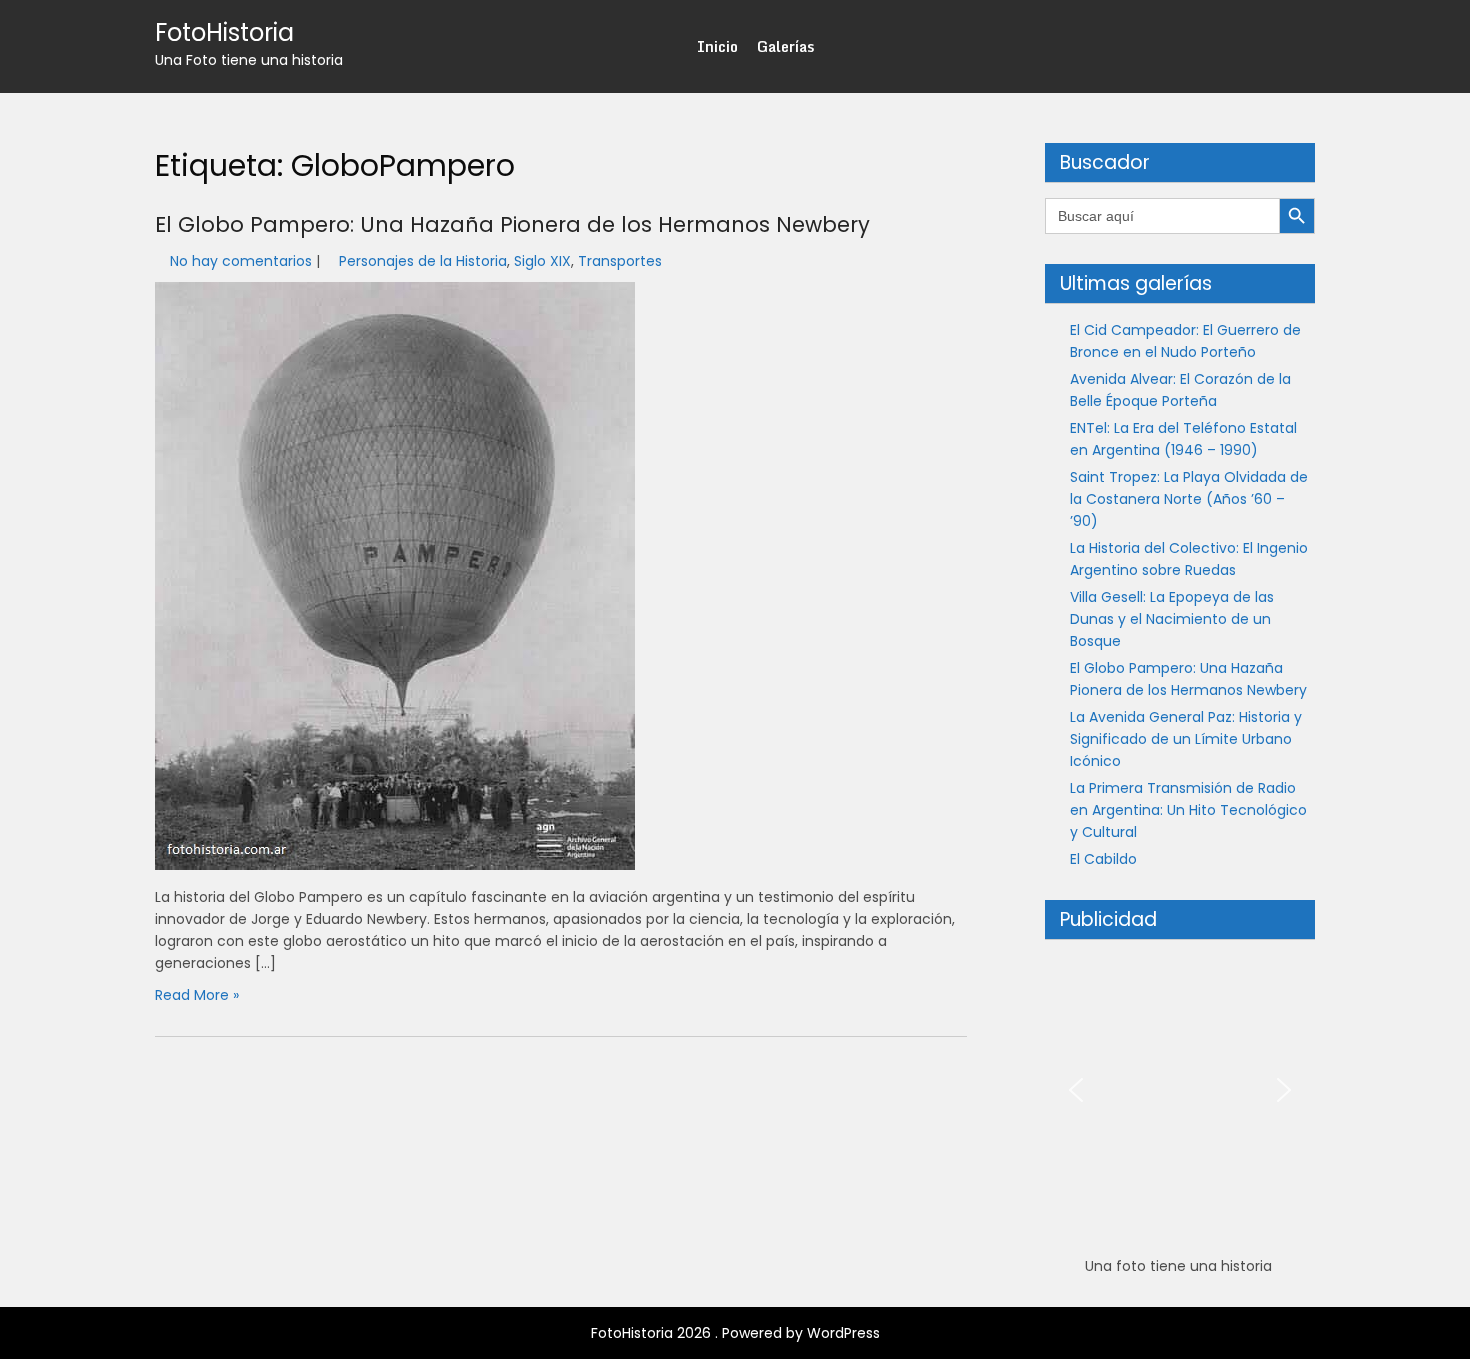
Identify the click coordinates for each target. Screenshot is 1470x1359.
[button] (1076, 1090)
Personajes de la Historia (423, 261)
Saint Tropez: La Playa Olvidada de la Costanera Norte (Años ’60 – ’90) (1189, 499)
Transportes (620, 261)
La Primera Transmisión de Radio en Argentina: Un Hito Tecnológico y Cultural (1188, 810)
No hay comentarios (241, 261)
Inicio (717, 46)
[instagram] (1299, 46)
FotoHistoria (224, 32)
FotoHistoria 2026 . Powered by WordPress (735, 1333)
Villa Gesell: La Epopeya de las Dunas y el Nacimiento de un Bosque (1172, 619)
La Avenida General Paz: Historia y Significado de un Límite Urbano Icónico (1186, 739)
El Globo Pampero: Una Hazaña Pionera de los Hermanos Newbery (512, 224)
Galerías (785, 46)
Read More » (197, 995)
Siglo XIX (542, 261)
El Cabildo (1103, 859)
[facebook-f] (1263, 46)
